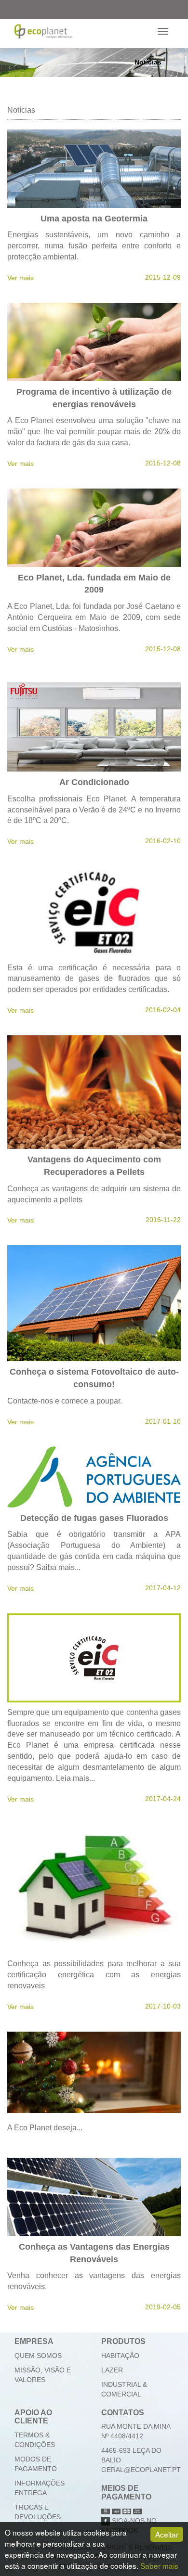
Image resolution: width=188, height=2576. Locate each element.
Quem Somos (38, 2356)
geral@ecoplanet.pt (141, 2470)
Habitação (120, 2356)
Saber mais (159, 2565)
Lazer (112, 2370)
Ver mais (20, 278)
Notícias (148, 62)
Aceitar (167, 2534)
